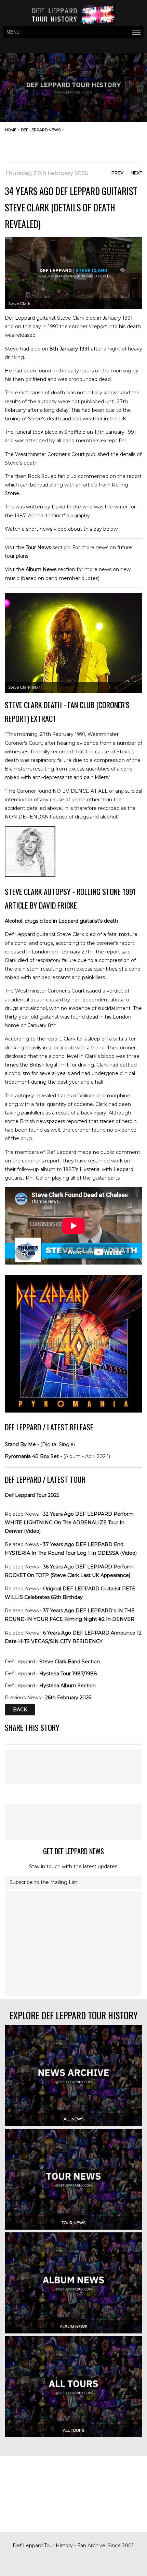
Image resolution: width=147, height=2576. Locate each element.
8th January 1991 (70, 349)
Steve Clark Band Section (70, 1662)
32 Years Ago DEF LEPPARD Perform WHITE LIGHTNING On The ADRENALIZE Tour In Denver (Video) (69, 1523)
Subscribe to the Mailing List (43, 1882)
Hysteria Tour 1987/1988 (68, 1674)
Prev (117, 173)
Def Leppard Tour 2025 (32, 1495)
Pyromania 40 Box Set (32, 1456)
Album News (41, 569)
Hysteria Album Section (68, 1686)
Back (20, 1710)
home (11, 130)
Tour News (38, 547)
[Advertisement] (88, 145)
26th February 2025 (68, 1698)
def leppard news (41, 130)
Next (136, 173)
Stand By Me (20, 1444)
